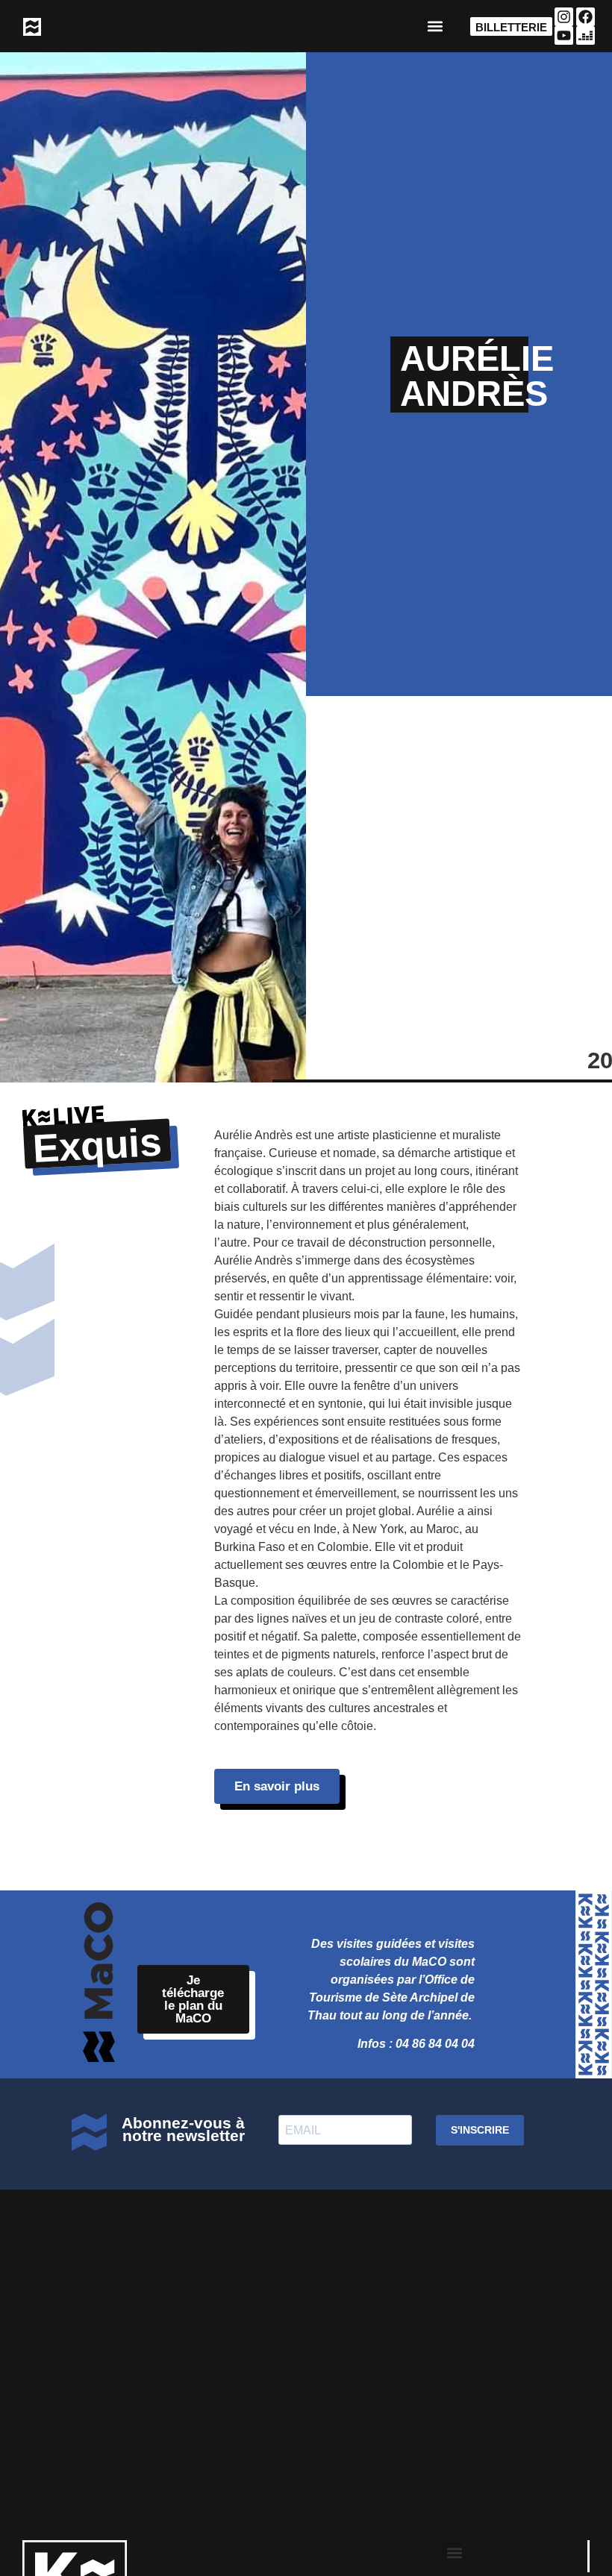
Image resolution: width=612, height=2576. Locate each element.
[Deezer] (586, 35)
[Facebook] (586, 17)
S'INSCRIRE (480, 2130)
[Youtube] (564, 35)
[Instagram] (564, 17)
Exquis (97, 1145)
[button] (435, 26)
